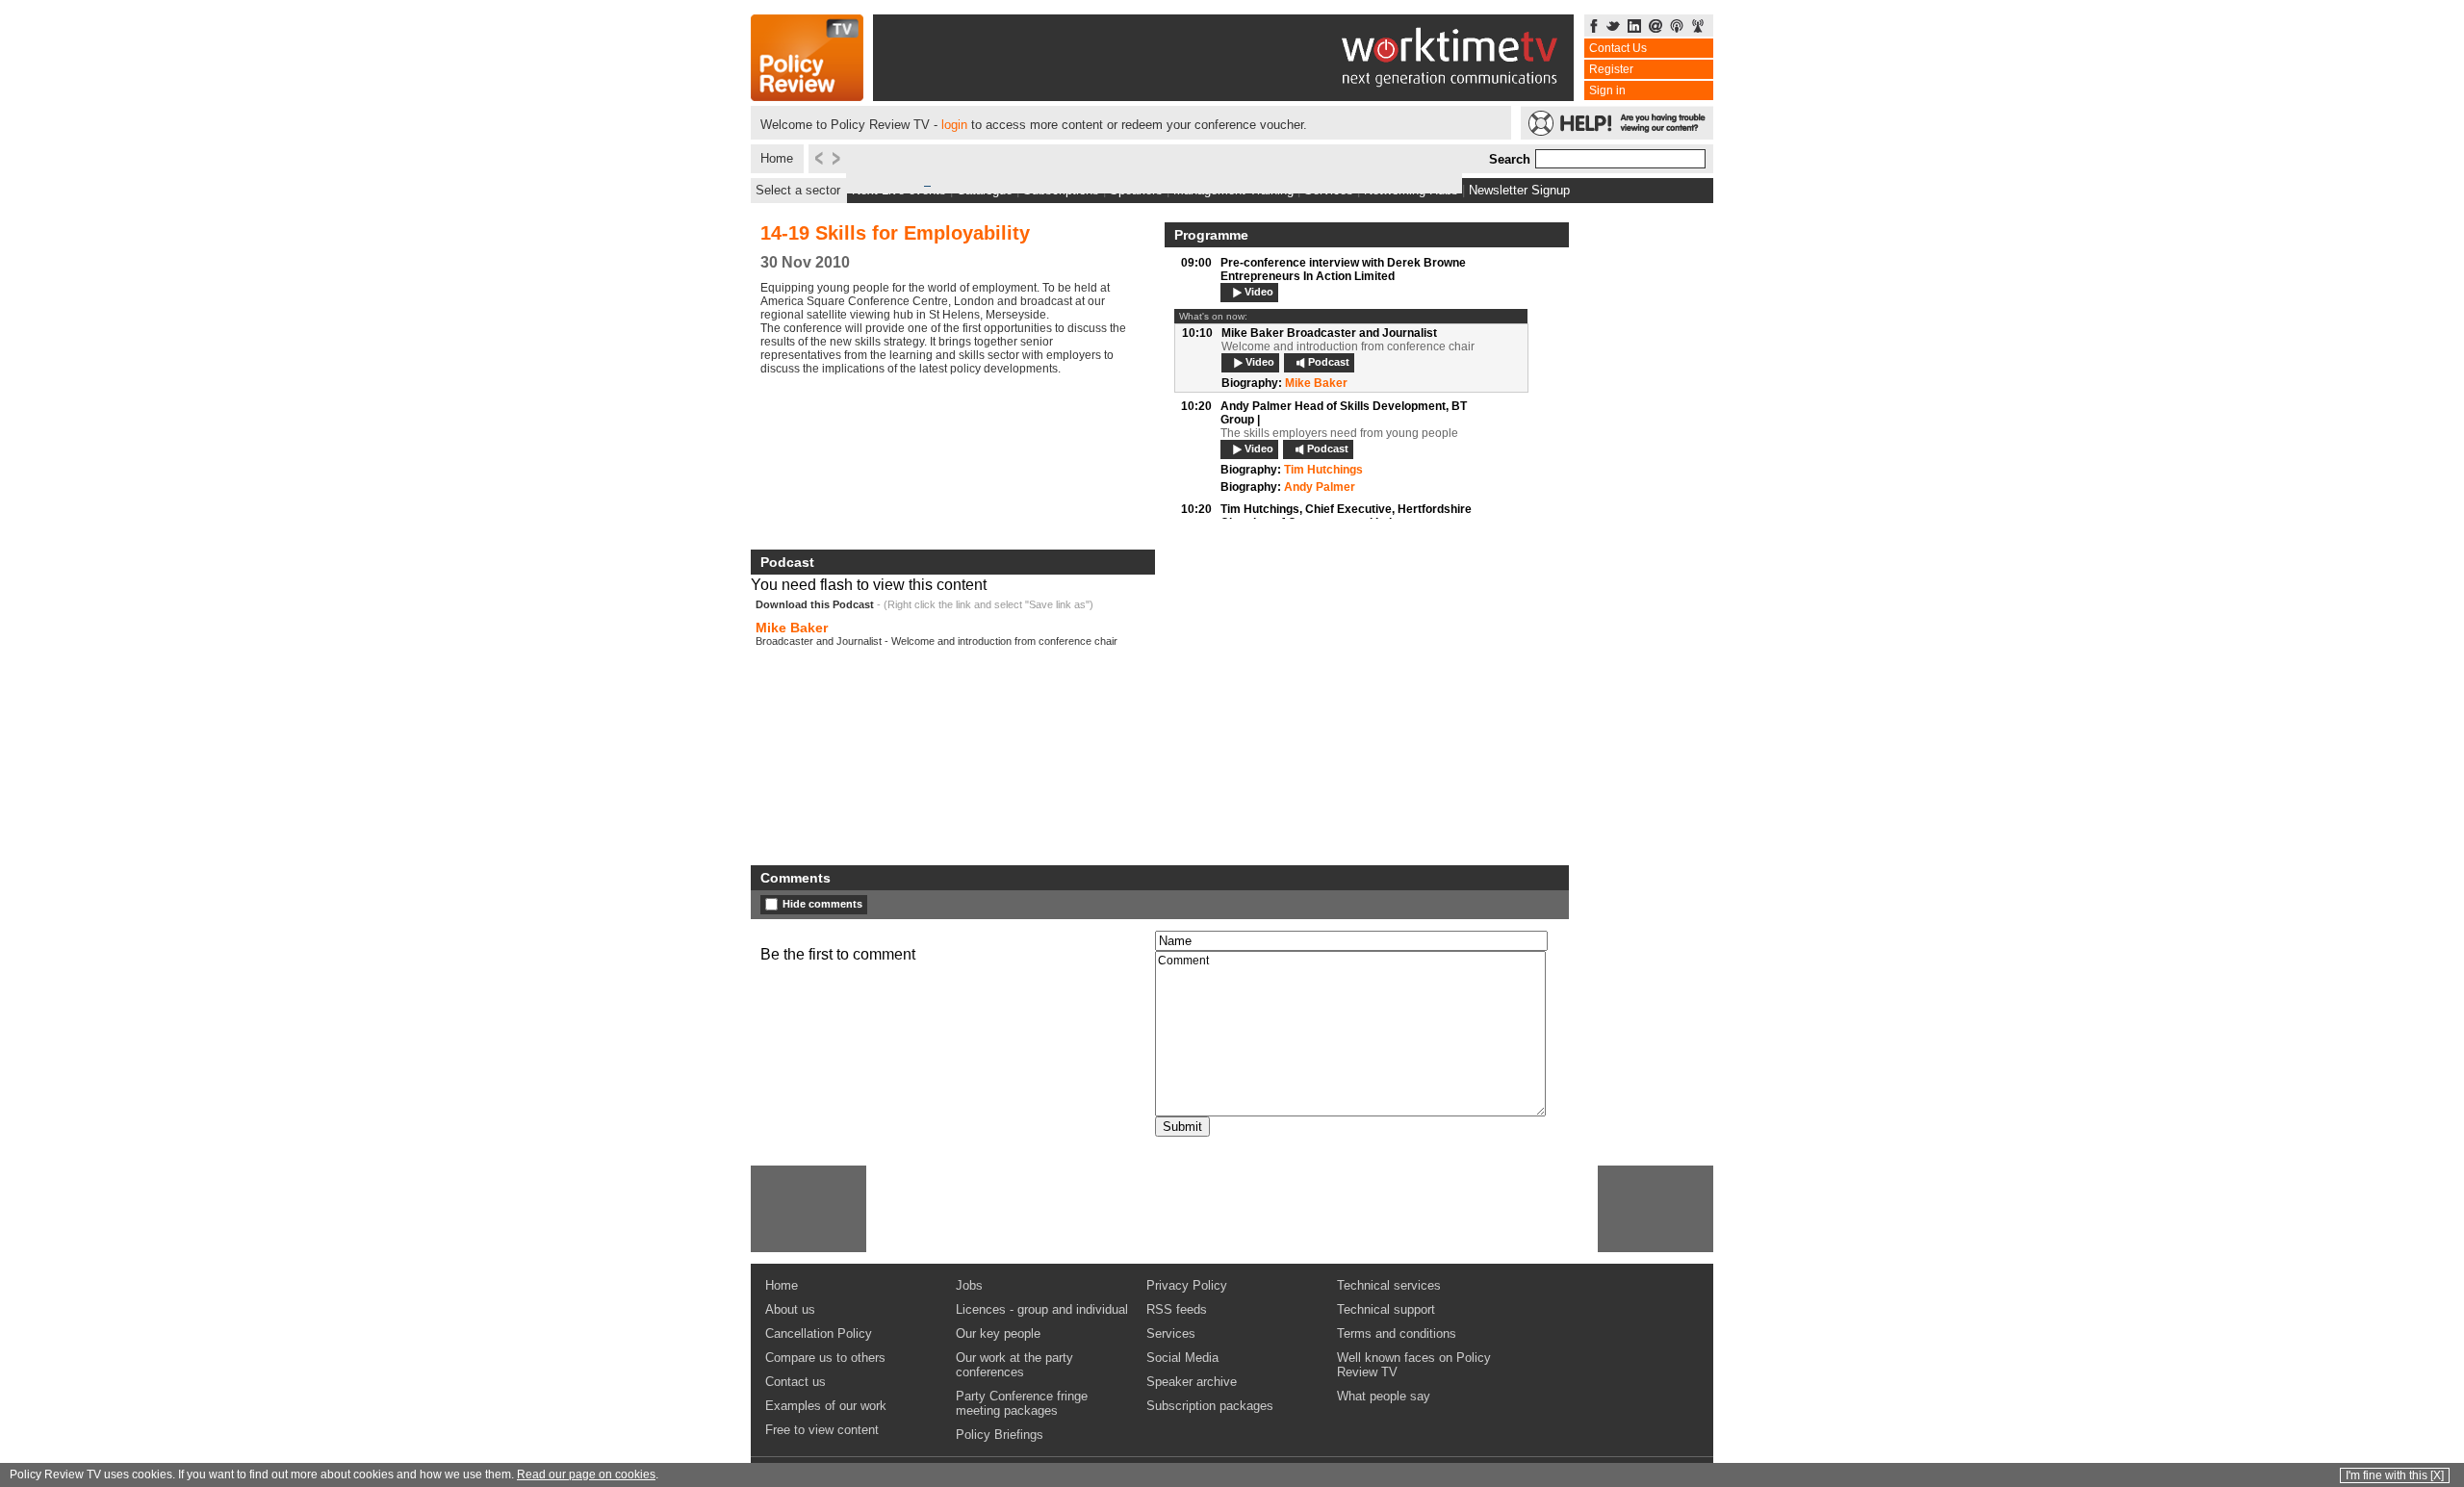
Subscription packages (1210, 1406)
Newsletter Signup (1519, 190)
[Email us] (1655, 27)
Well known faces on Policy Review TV (1414, 1365)
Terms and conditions (1397, 1333)
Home (777, 158)
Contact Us (1618, 48)
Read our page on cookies (586, 1474)
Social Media (1182, 1358)
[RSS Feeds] (1698, 27)
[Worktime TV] (1223, 96)
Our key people (998, 1333)
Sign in (1607, 90)
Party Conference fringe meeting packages (1022, 1403)
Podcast (1329, 362)
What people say (1384, 1396)
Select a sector (798, 190)
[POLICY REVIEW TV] (807, 96)
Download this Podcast (815, 604)
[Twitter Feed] (1613, 27)
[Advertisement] (808, 1209)
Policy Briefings (1000, 1435)
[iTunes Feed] (1677, 27)
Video (1259, 292)
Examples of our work (826, 1406)
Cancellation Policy (819, 1333)
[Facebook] (1594, 27)
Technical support (1386, 1309)
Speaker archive (1192, 1382)
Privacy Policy (1187, 1285)
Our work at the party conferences (1014, 1365)
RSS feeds (1177, 1309)
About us (790, 1309)
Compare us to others (825, 1358)
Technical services (1389, 1285)
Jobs (969, 1285)
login (954, 125)
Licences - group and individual (1042, 1309)
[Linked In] (1634, 27)
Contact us (796, 1382)
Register (1611, 69)
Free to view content (822, 1430)
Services (1171, 1333)
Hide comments (822, 904)
